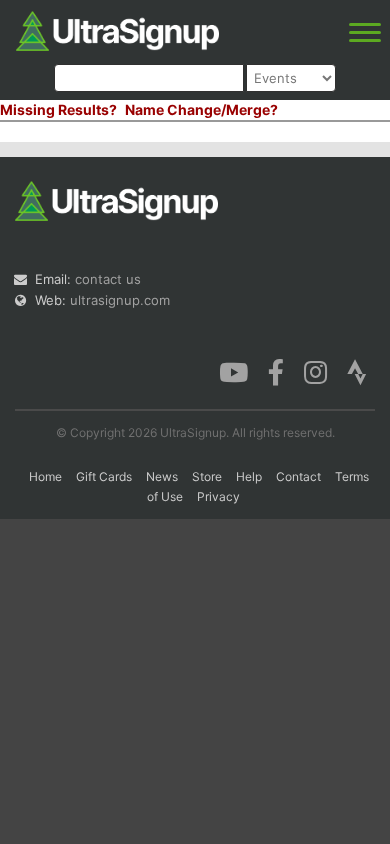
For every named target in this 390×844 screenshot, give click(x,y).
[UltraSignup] (117, 29)
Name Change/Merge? (201, 109)
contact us (108, 279)
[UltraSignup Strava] (357, 371)
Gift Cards (104, 476)
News (162, 476)
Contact (298, 476)
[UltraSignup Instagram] (315, 371)
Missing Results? (58, 109)
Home (45, 476)
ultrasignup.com (120, 300)
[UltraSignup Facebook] (276, 371)
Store (207, 476)
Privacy (218, 496)
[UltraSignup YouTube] (233, 371)
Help (249, 476)
